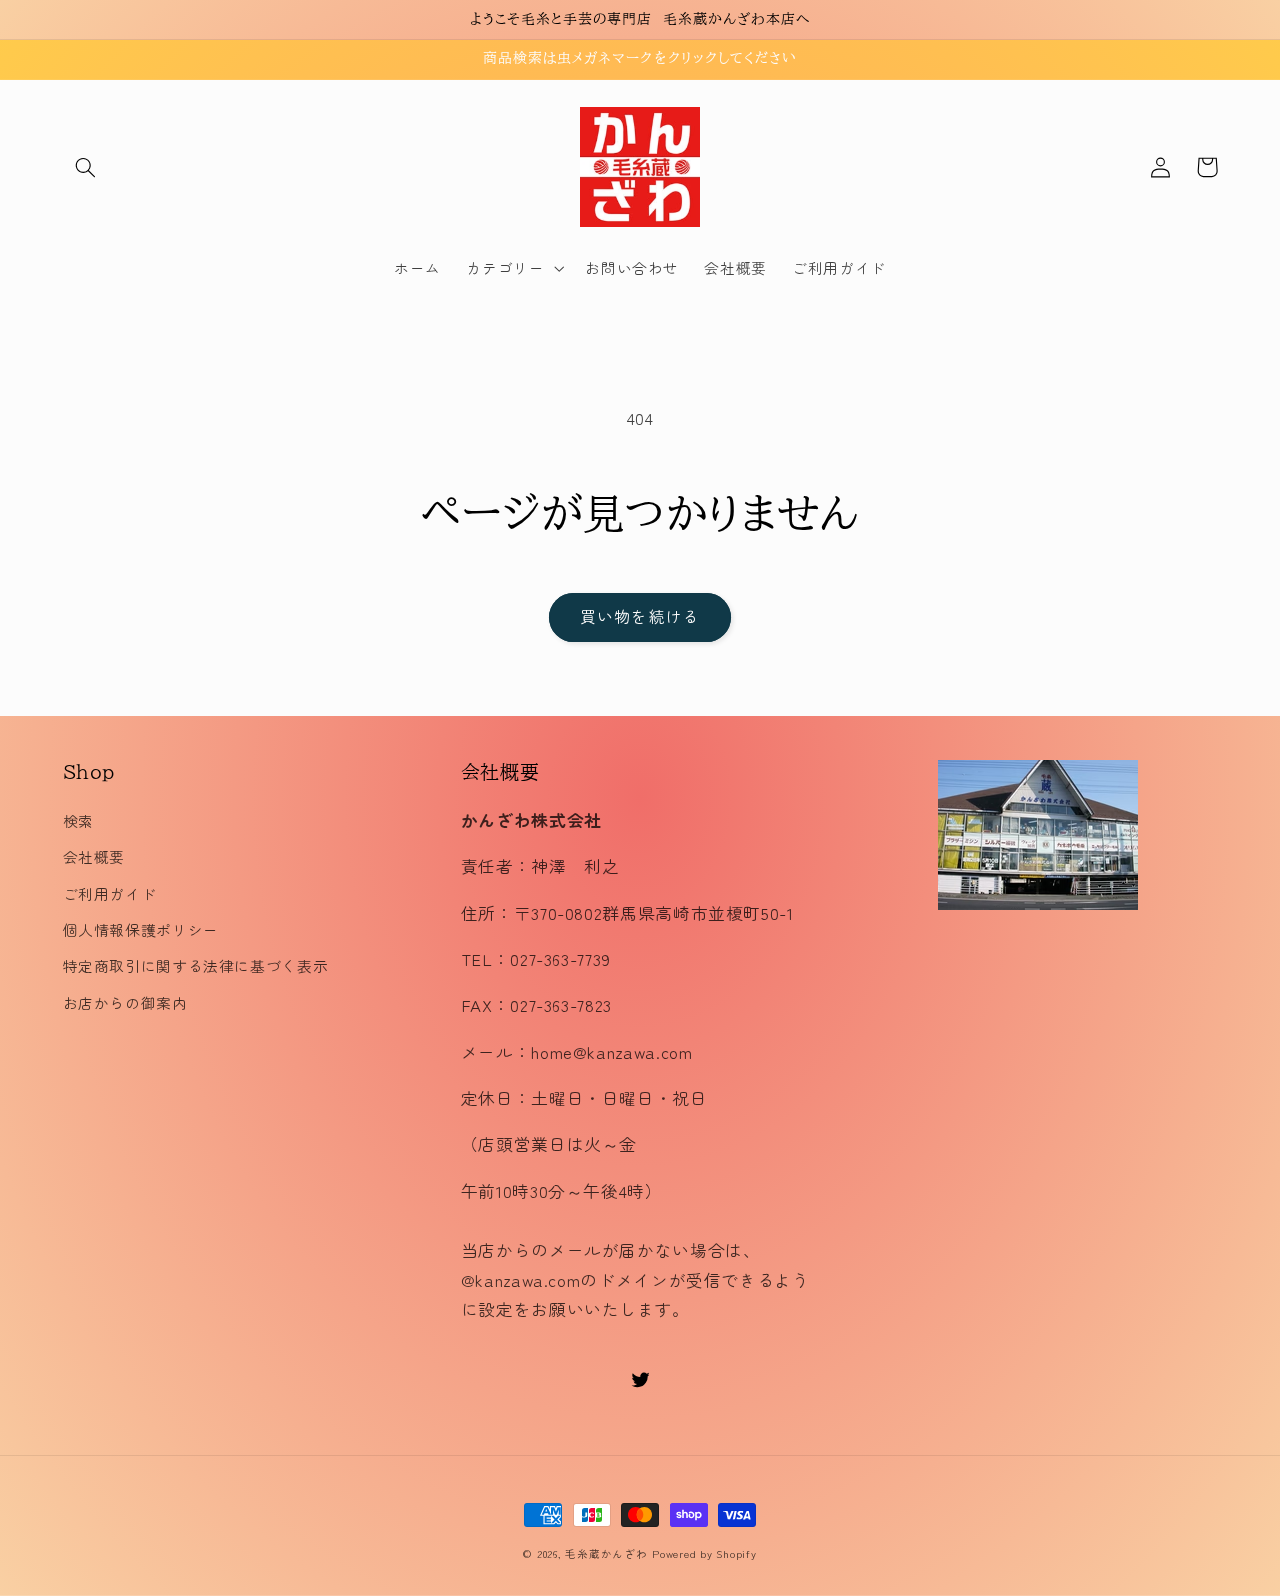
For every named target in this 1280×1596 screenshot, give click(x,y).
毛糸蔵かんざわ (606, 1553)
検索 (78, 820)
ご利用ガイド (110, 893)
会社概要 (94, 856)
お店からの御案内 (125, 1002)
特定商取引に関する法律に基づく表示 (196, 965)
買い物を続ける (639, 616)
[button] (86, 167)
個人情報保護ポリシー (141, 929)
